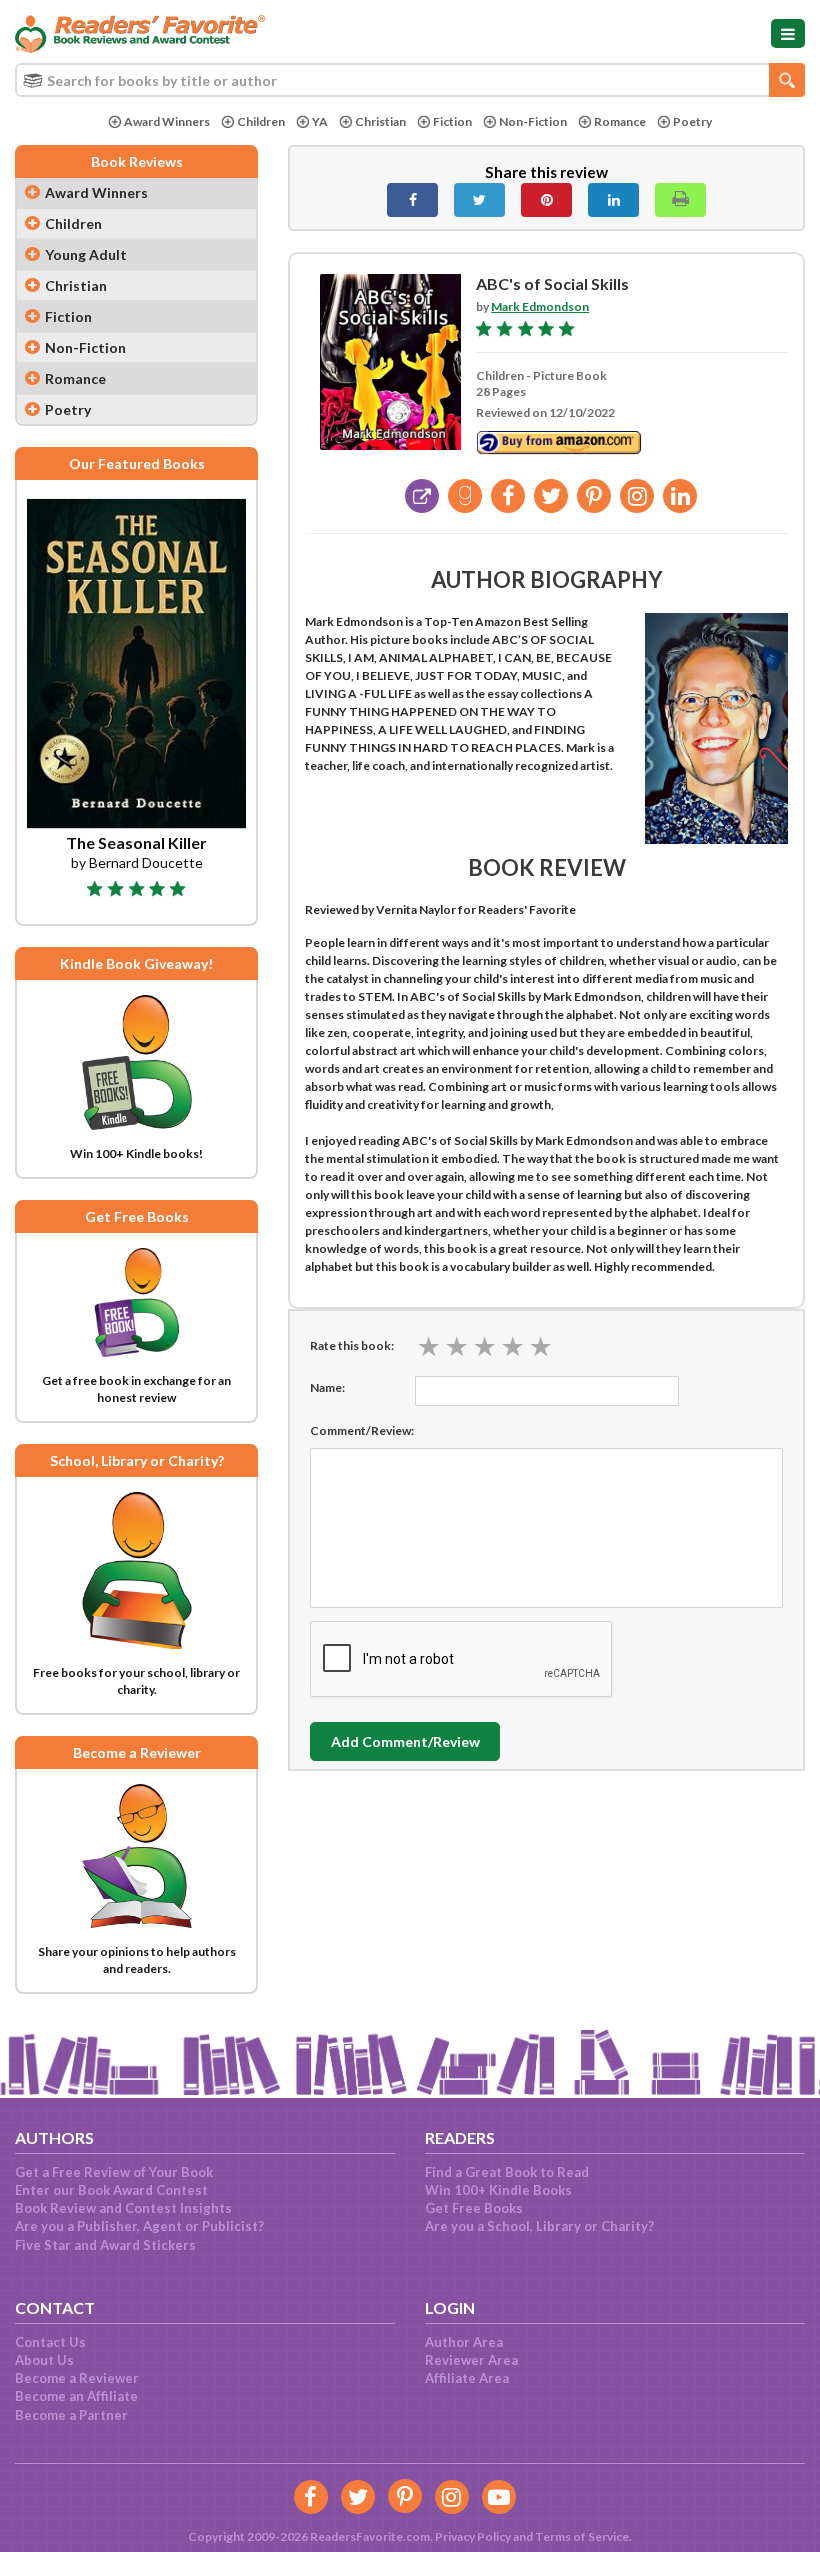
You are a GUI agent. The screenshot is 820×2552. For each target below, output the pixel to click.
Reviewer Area (471, 2360)
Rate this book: (352, 1345)
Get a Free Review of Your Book (114, 2172)
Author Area (464, 2342)
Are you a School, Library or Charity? (539, 2226)
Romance (620, 121)
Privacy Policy (473, 2536)
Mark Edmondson (540, 306)
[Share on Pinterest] (546, 200)
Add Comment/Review (405, 1741)
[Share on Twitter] (479, 200)
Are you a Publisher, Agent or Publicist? (139, 2226)
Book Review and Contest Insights (123, 2208)
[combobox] (410, 80)
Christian (380, 121)
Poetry (692, 121)
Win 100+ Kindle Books (498, 2190)
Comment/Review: (362, 1430)
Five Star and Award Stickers (105, 2245)
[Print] (680, 200)
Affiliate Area (467, 2378)
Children (261, 121)
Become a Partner (71, 2415)
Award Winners (167, 121)
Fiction (452, 121)
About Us (44, 2360)
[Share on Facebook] (412, 200)
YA (320, 121)
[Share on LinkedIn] (613, 200)
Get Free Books (474, 2208)
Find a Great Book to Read (507, 2172)
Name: (327, 1387)
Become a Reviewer (77, 2378)
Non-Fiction (533, 121)
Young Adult (86, 254)
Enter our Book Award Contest (111, 2190)
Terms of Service (582, 2536)
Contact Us (50, 2342)
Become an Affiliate (76, 2396)
